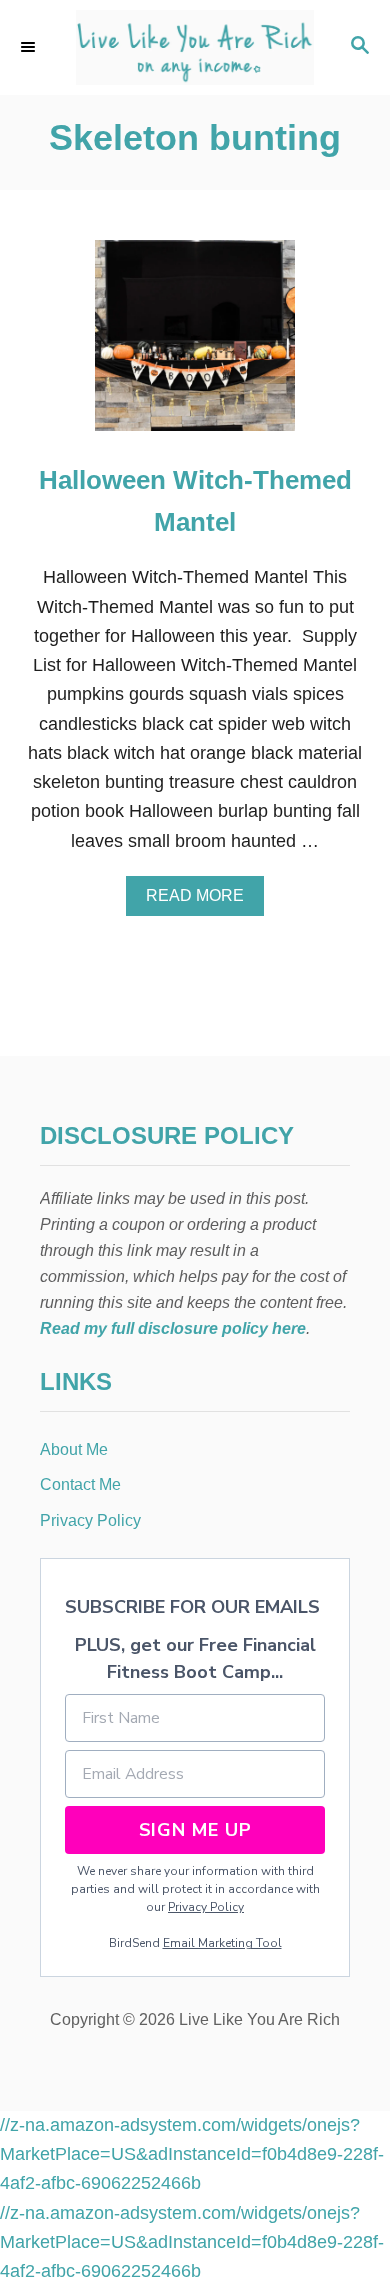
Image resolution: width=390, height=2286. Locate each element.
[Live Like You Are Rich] (195, 47)
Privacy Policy (206, 1907)
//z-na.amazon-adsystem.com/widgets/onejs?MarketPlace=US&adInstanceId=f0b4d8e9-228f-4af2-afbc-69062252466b (192, 2154)
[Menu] (30, 47)
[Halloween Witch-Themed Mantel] (195, 344)
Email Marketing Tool (222, 1943)
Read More (202, 901)
